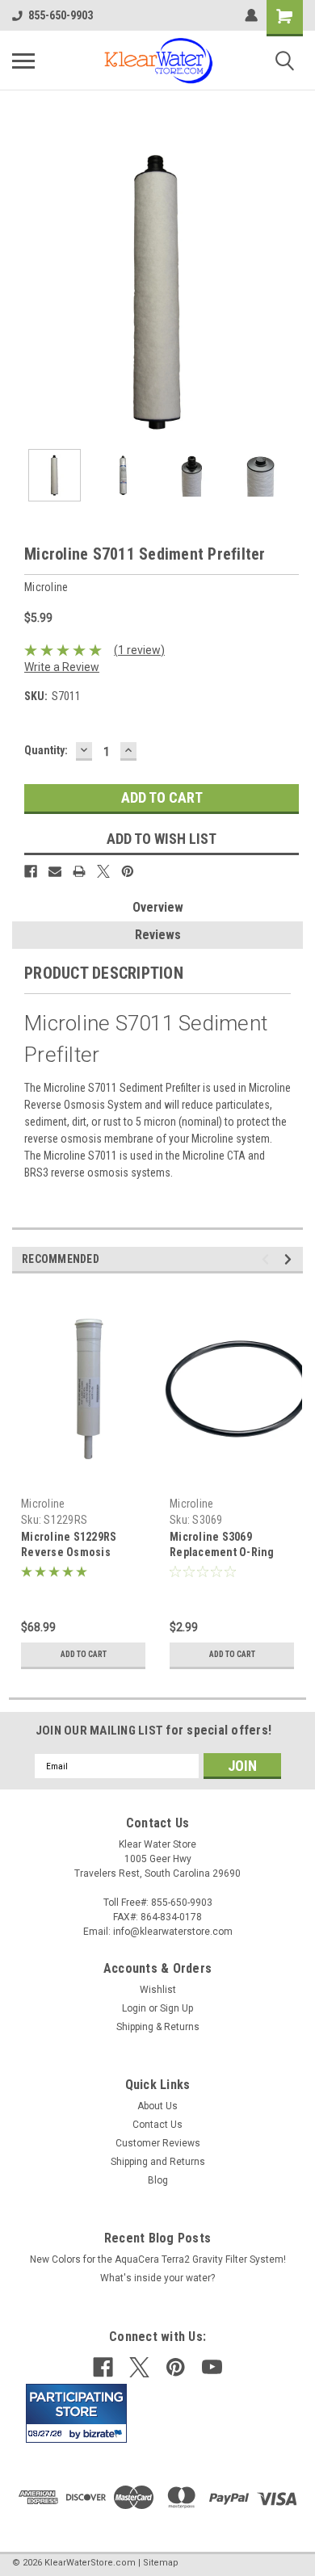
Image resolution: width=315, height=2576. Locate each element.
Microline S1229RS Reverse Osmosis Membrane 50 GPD (69, 1552)
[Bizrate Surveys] (105, 2433)
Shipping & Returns (158, 2027)
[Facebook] (31, 871)
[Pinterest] (128, 871)
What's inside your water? (157, 2278)
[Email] (55, 871)
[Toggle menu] (23, 61)
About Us (157, 2106)
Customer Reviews (158, 2143)
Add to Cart (84, 1654)
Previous (24, 292)
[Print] (79, 871)
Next (291, 292)
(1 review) (139, 650)
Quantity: (46, 750)
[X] (103, 871)
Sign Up (176, 2008)
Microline (43, 1504)
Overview (158, 907)
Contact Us (157, 2125)
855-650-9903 (61, 15)
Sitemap (161, 2563)
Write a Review (62, 667)
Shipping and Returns (158, 2162)
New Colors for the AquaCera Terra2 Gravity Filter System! (158, 2259)
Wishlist (158, 1990)
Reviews (158, 935)
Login (134, 2008)
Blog (158, 2180)
